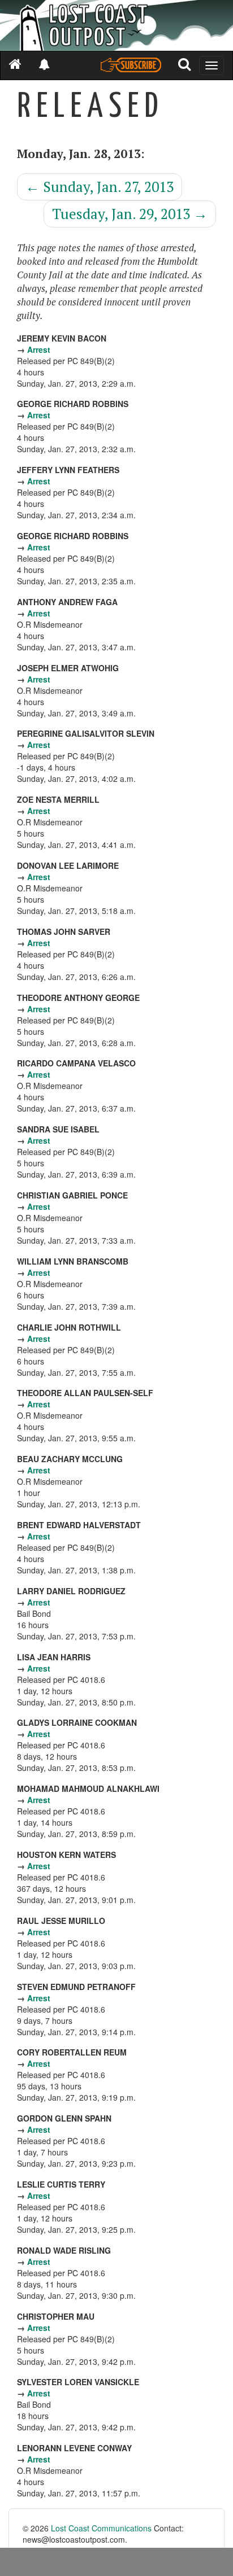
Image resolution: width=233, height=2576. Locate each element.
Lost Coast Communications (101, 2528)
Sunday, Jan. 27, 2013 (100, 187)
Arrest (39, 349)
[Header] (116, 25)
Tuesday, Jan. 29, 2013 (130, 214)
